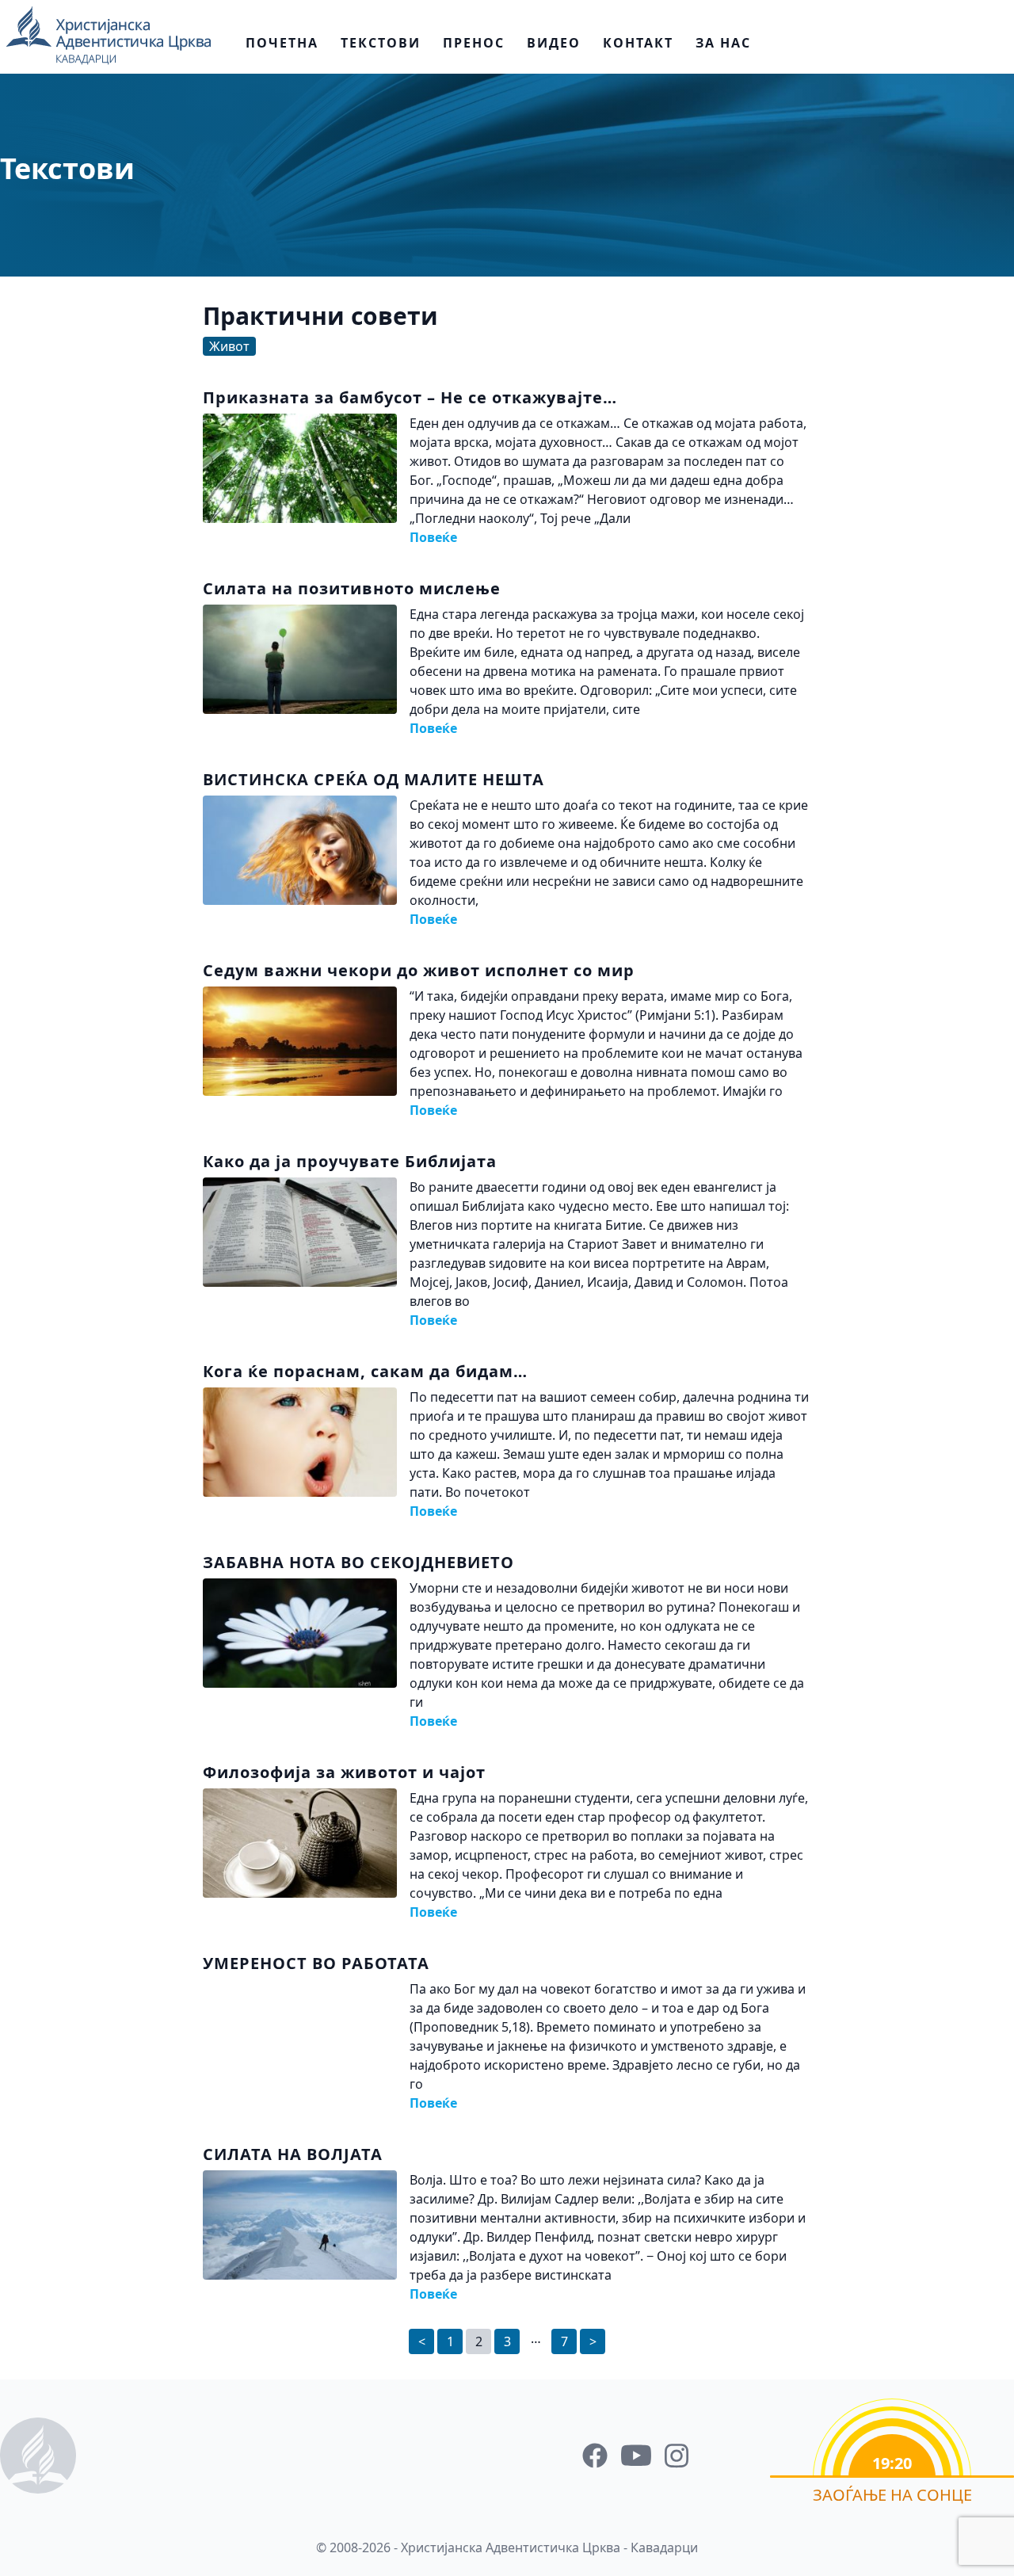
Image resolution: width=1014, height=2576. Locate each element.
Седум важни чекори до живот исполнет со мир (419, 970)
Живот (229, 346)
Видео (554, 43)
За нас (723, 43)
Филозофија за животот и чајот (344, 1772)
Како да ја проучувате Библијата (350, 1161)
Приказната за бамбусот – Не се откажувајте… (410, 397)
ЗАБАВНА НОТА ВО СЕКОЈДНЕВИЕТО (358, 1562)
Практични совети (320, 316)
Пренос (474, 43)
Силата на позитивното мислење (352, 588)
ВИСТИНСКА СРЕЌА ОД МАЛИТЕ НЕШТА (374, 779)
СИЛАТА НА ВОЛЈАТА (293, 2154)
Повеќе (433, 537)
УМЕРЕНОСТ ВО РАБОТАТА (316, 1963)
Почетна (282, 43)
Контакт (638, 43)
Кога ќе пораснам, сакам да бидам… (365, 1371)
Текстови (381, 43)
